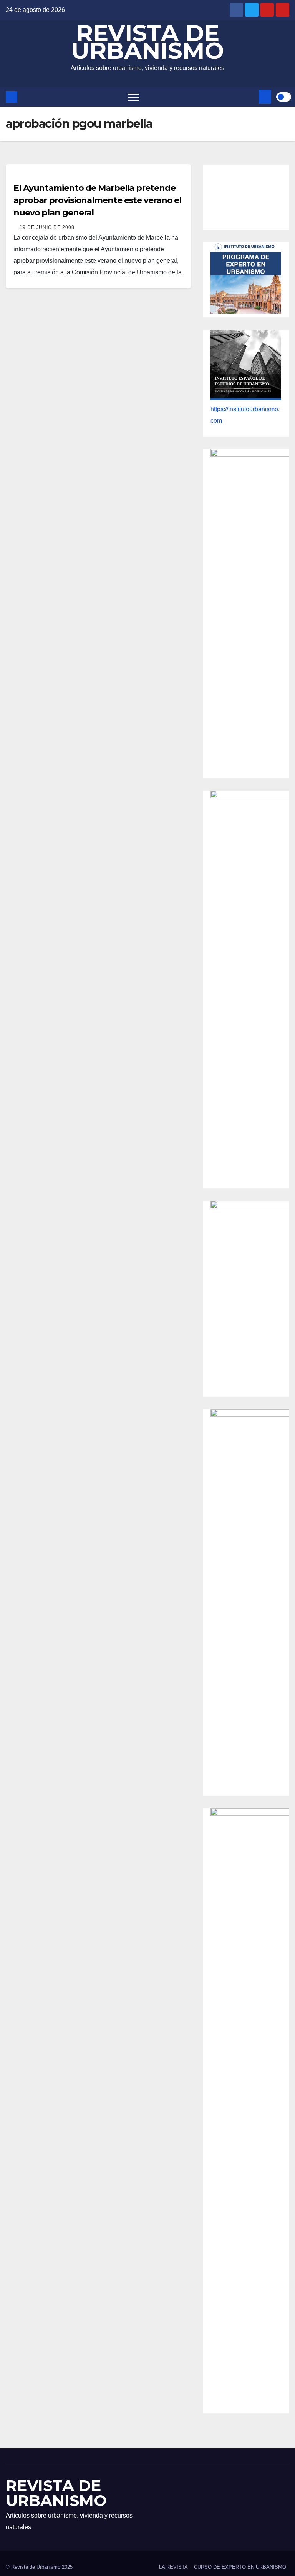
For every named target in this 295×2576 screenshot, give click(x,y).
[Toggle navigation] (133, 97)
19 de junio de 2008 (47, 227)
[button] (252, 97)
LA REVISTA (173, 2567)
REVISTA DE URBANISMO (147, 42)
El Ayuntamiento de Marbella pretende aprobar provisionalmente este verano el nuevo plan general (97, 200)
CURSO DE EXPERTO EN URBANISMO (240, 2567)
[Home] (12, 97)
